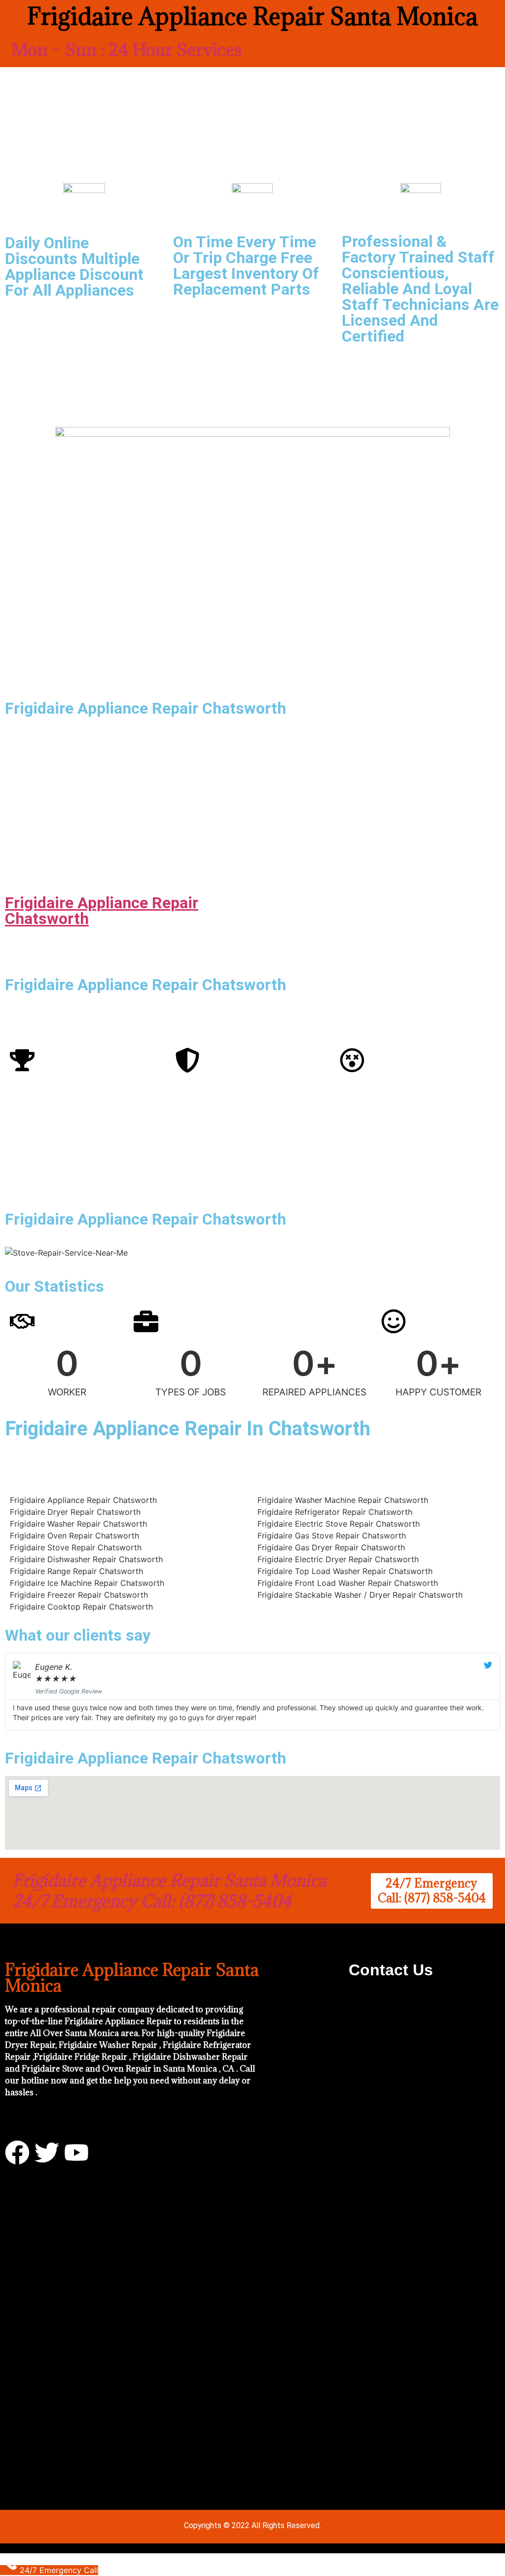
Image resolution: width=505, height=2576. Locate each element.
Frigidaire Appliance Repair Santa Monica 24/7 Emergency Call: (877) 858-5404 (169, 1891)
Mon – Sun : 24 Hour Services (126, 50)
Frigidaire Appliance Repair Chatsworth (102, 911)
